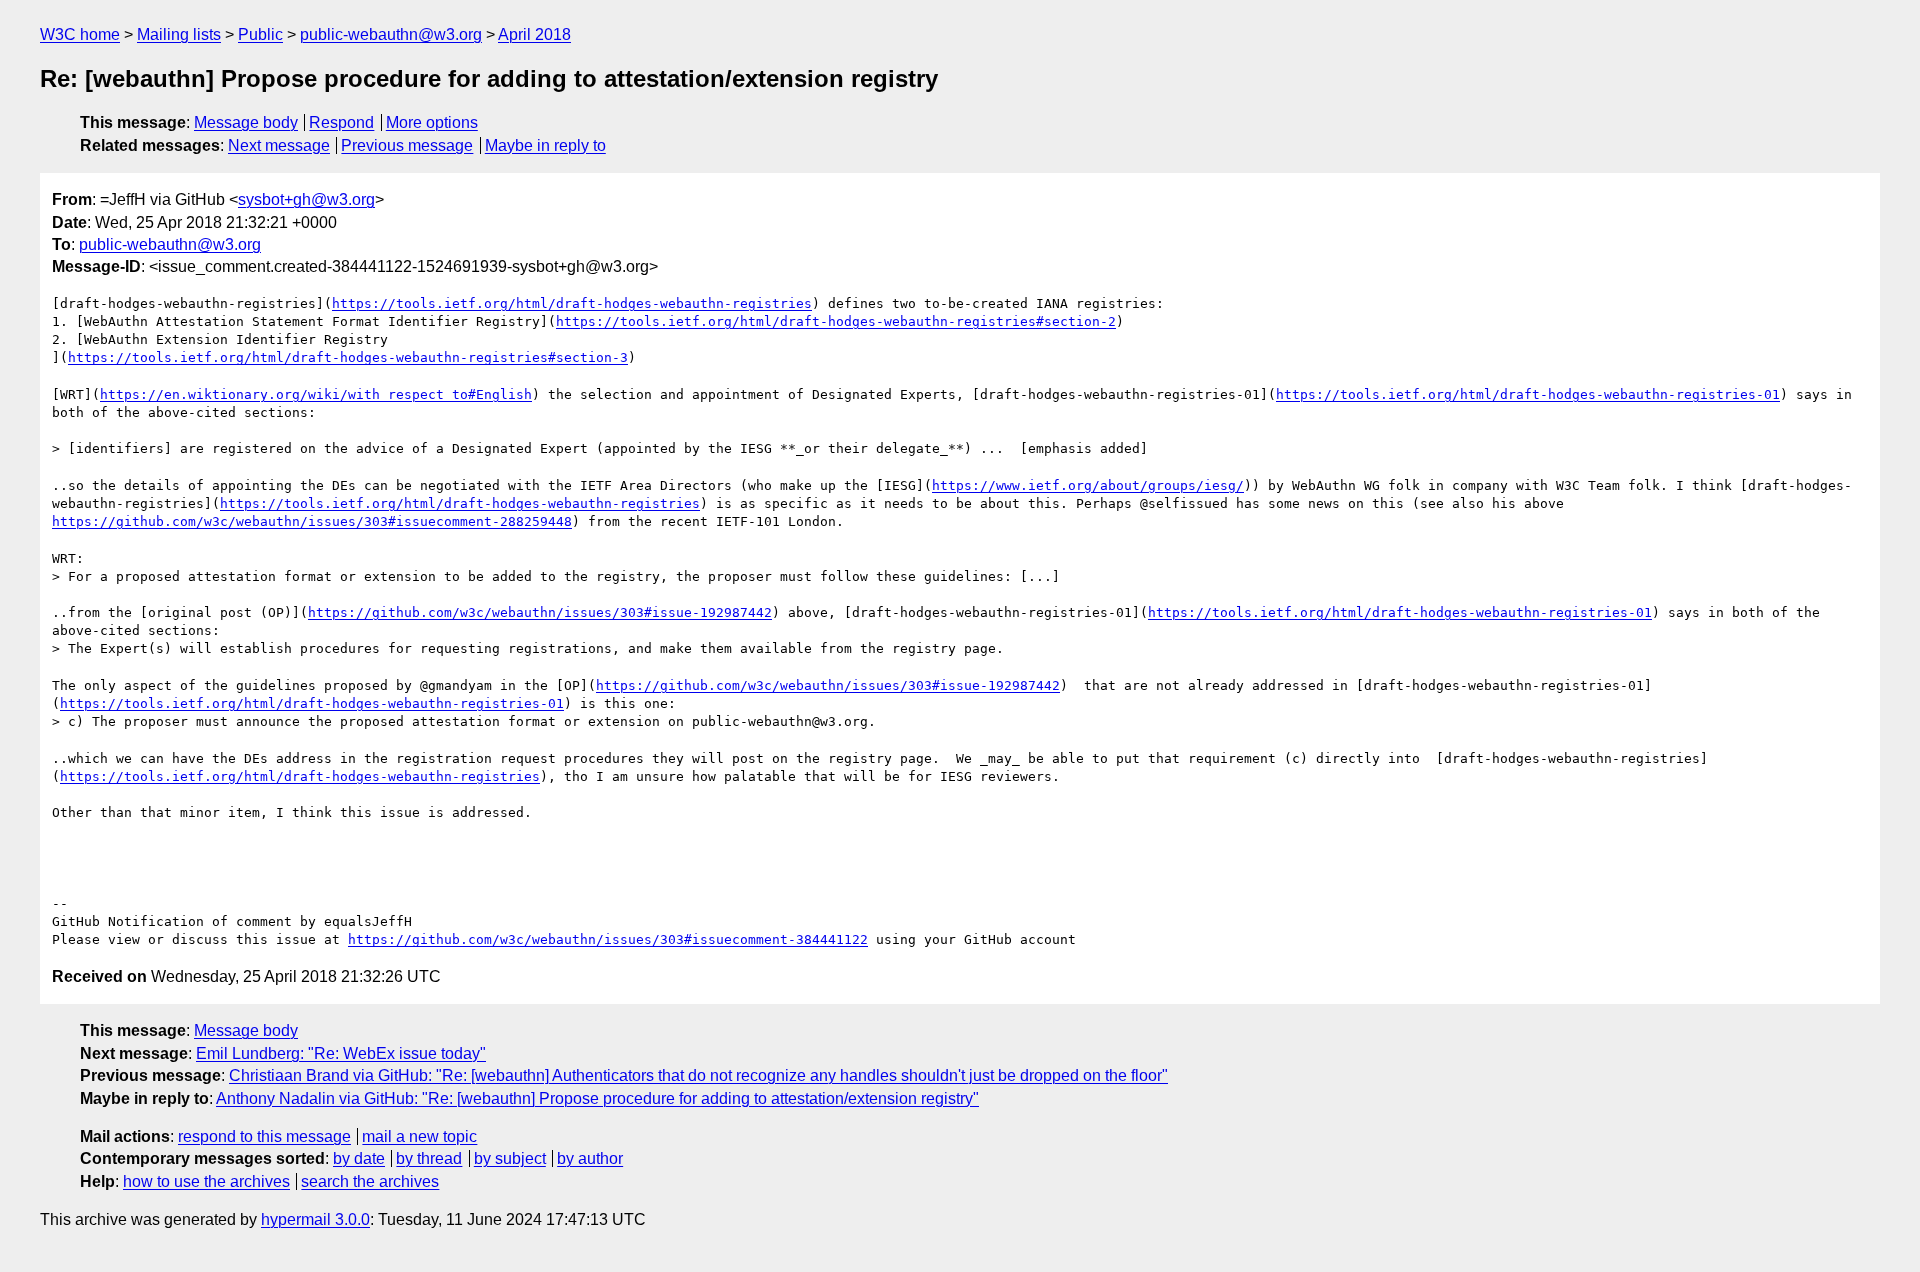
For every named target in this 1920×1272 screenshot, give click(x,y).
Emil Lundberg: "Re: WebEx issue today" (341, 1053)
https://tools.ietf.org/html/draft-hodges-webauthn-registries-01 (1528, 394)
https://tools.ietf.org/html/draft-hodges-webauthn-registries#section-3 (348, 357)
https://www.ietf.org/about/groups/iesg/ (1088, 485)
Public (260, 34)
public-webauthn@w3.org (391, 34)
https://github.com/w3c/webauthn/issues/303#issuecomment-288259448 (312, 521)
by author (590, 1158)
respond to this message (264, 1136)
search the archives (370, 1181)
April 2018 (534, 34)
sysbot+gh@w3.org (306, 199)
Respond (341, 122)
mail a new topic (419, 1136)
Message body (246, 122)
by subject (510, 1158)
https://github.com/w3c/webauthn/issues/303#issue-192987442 (540, 612)
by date (359, 1158)
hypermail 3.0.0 (315, 1219)
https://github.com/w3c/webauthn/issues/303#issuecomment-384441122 (608, 939)
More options (432, 122)
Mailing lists (179, 34)
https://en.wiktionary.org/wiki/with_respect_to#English (316, 394)
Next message (279, 145)
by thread (429, 1158)
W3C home (80, 34)
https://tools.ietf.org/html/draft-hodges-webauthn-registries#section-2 (836, 321)
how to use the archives (206, 1181)
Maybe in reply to (545, 145)
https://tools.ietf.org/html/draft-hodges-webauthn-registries (572, 303)
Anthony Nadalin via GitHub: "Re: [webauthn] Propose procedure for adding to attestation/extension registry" (597, 1098)
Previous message (407, 145)
